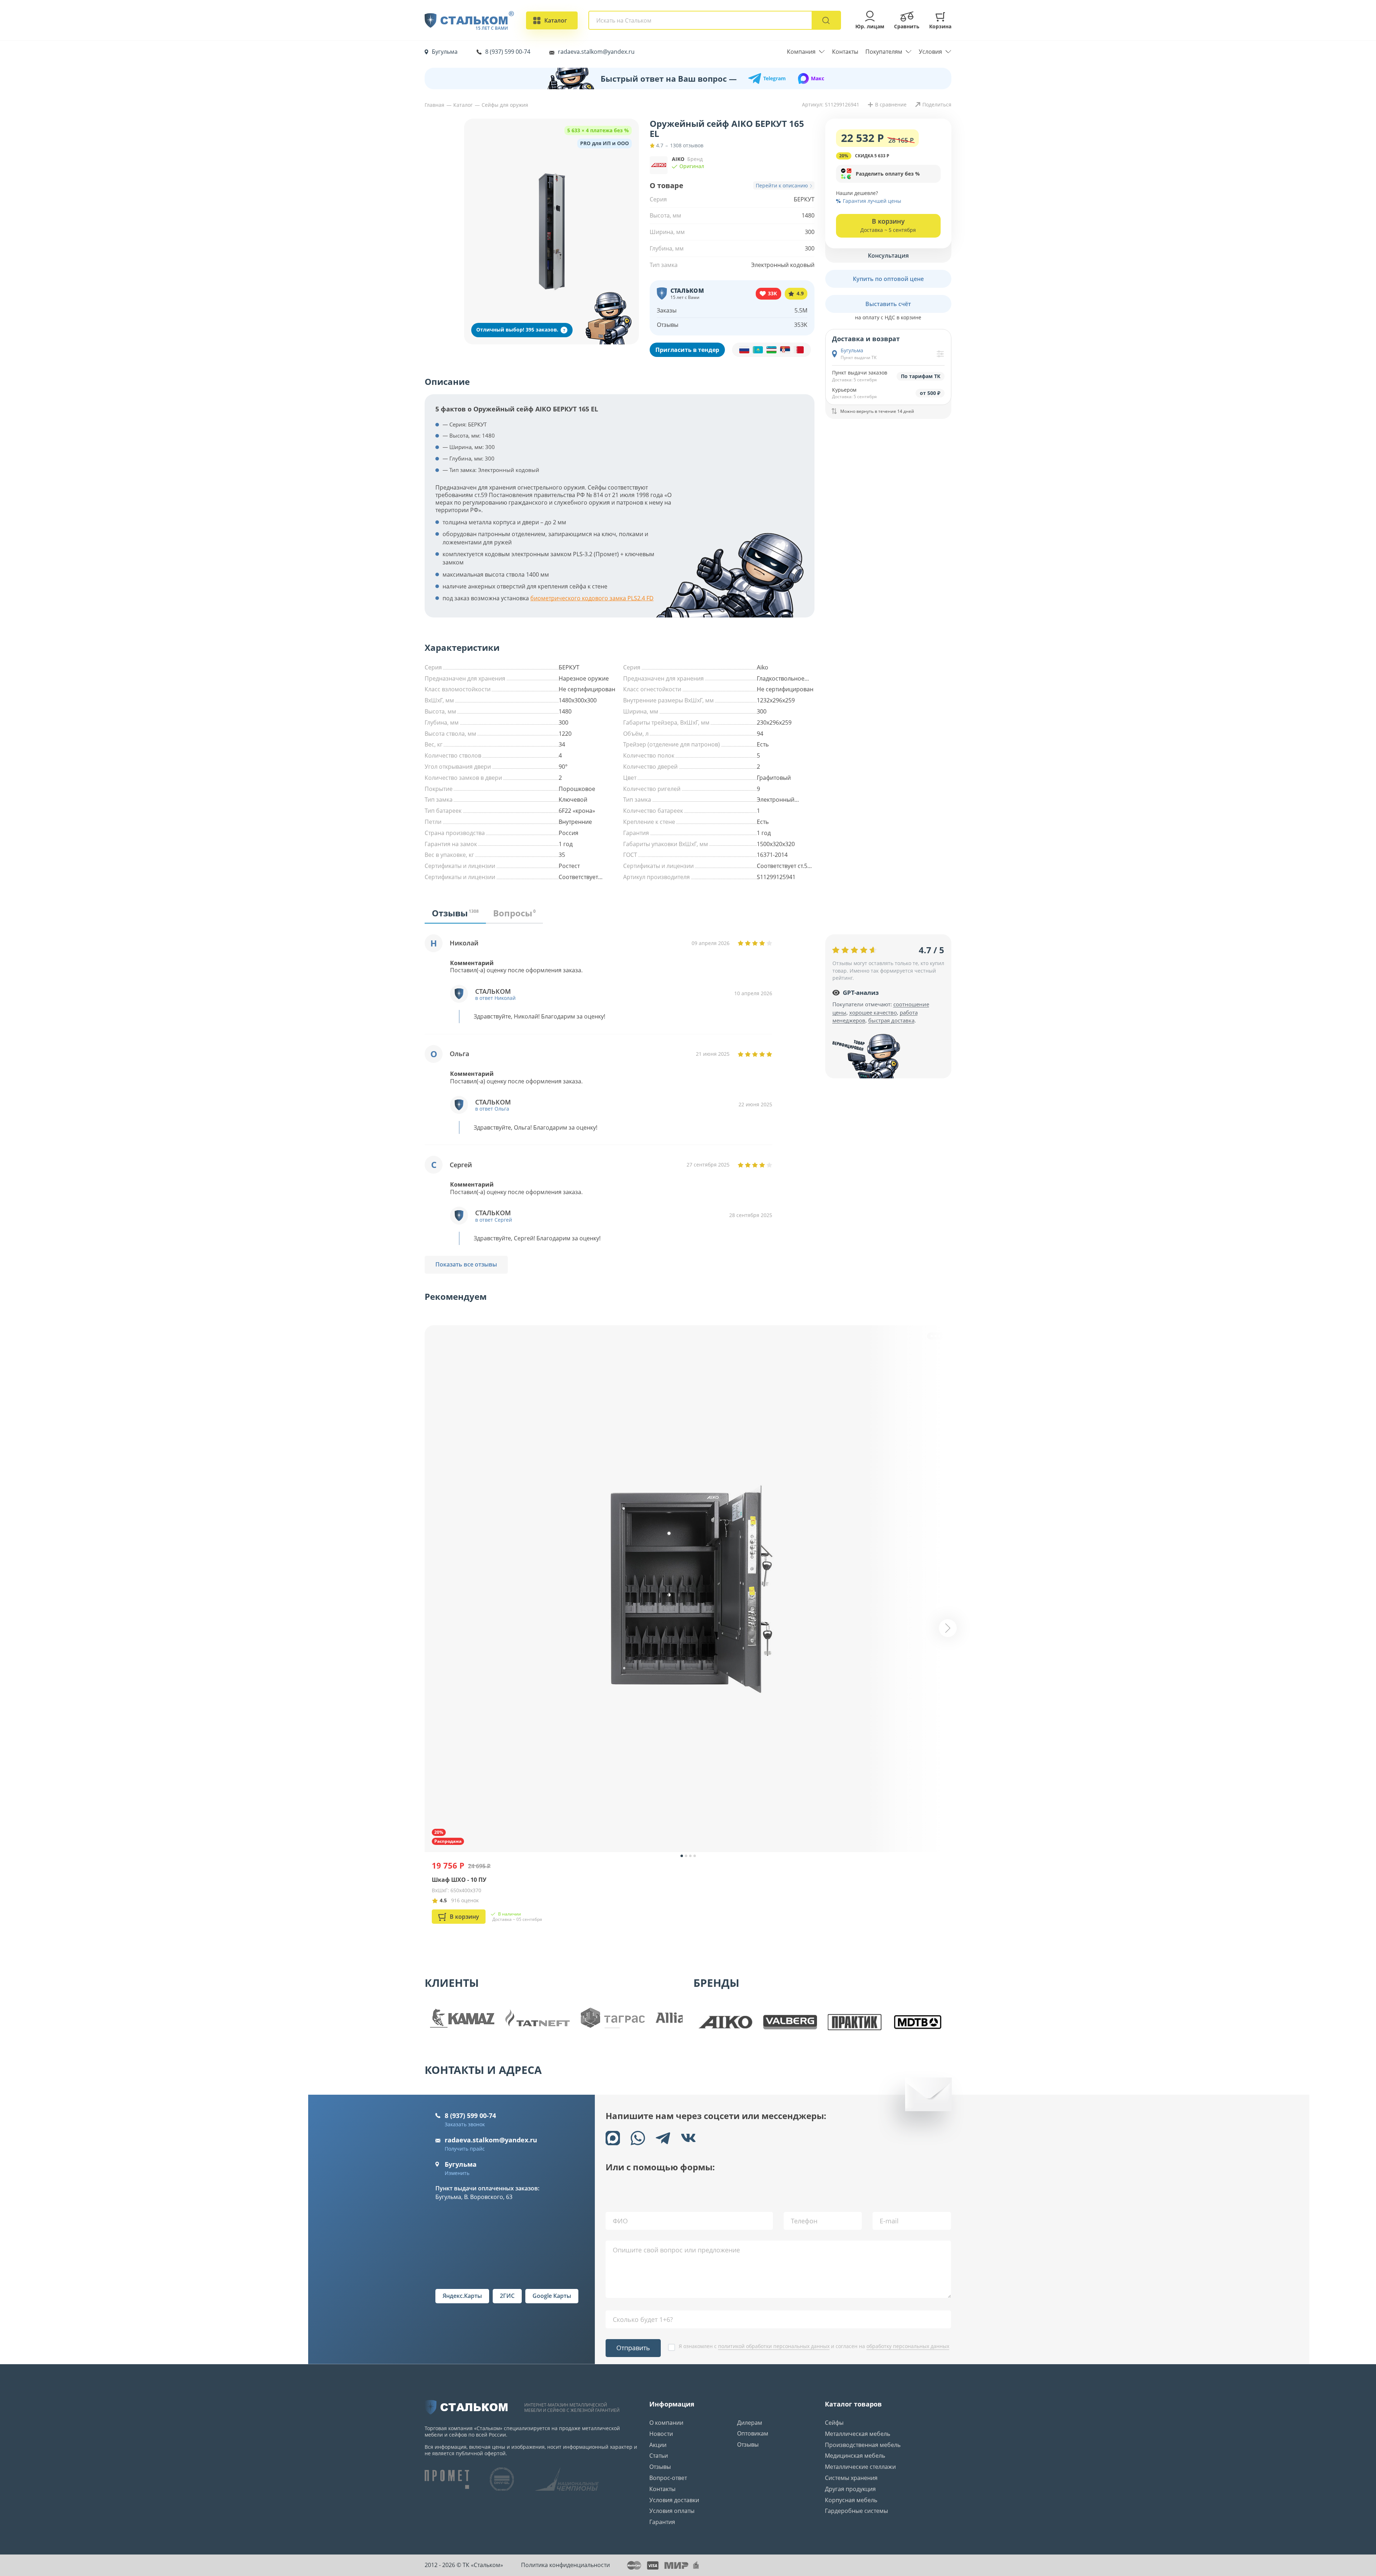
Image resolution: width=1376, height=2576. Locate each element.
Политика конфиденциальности (565, 2565)
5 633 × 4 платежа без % (598, 130)
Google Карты (552, 2296)
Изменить (457, 2173)
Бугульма (445, 52)
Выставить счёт (888, 304)
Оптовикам (753, 2433)
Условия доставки (674, 2500)
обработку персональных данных (908, 2346)
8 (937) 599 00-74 (508, 52)
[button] (888, 174)
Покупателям (884, 52)
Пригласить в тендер (687, 350)
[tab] (455, 916)
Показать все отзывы (466, 1264)
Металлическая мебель (857, 2434)
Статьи (659, 2456)
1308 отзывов (687, 146)
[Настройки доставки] (940, 354)
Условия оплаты (672, 2511)
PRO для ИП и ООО (605, 143)
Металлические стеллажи (860, 2467)
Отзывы (660, 2467)
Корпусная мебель (851, 2500)
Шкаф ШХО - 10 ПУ (459, 1880)
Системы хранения (851, 2478)
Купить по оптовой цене (888, 278)
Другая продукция (850, 2489)
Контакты (845, 52)
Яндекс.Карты (462, 2296)
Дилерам (750, 2423)
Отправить (633, 2348)
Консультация (888, 255)
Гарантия (662, 2522)
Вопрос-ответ (668, 2478)
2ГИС (507, 2296)
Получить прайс (465, 2149)
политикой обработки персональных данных (774, 2346)
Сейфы (834, 2423)
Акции (658, 2445)
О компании (666, 2423)
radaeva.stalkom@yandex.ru (596, 52)
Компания (801, 52)
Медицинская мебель (855, 2456)
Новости (661, 2434)
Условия (930, 52)
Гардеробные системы (856, 2511)
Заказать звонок (465, 2124)
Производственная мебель (863, 2445)
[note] (771, 350)
